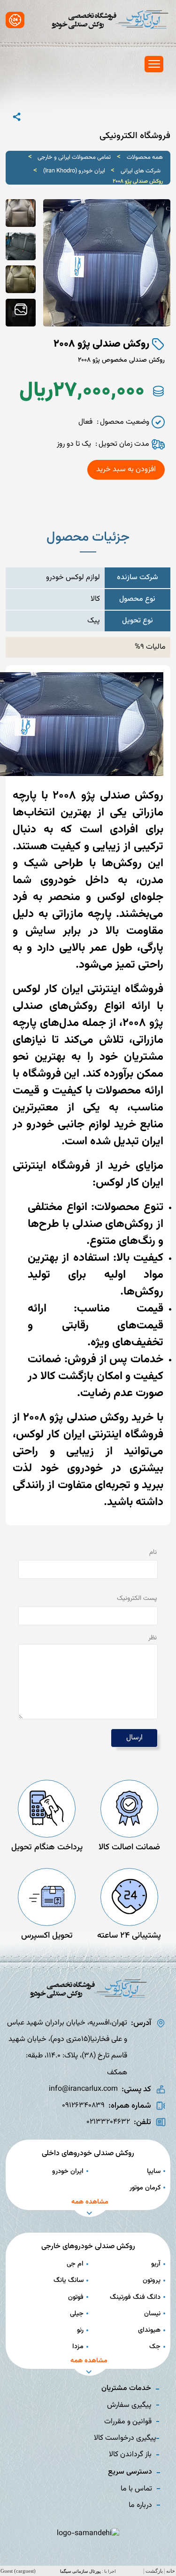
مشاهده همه (90, 2202)
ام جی (75, 2264)
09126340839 (83, 2106)
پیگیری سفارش (129, 2405)
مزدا (78, 2347)
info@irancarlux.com (83, 2089)
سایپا (154, 2171)
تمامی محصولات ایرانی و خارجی (74, 157)
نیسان (152, 2314)
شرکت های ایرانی (141, 171)
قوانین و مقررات (128, 2422)
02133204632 (108, 2122)
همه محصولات (145, 157)
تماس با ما (136, 2489)
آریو (156, 2264)
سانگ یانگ (69, 2280)
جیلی (77, 2314)
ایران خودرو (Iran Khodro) (74, 171)
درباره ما (140, 2505)
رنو (80, 2330)
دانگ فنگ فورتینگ (135, 2297)
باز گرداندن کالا (130, 2455)
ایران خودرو (68, 2171)
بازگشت (154, 2571)
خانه (171, 2571)
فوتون (76, 2297)
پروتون (152, 2280)
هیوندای (149, 2330)
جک (155, 2347)
